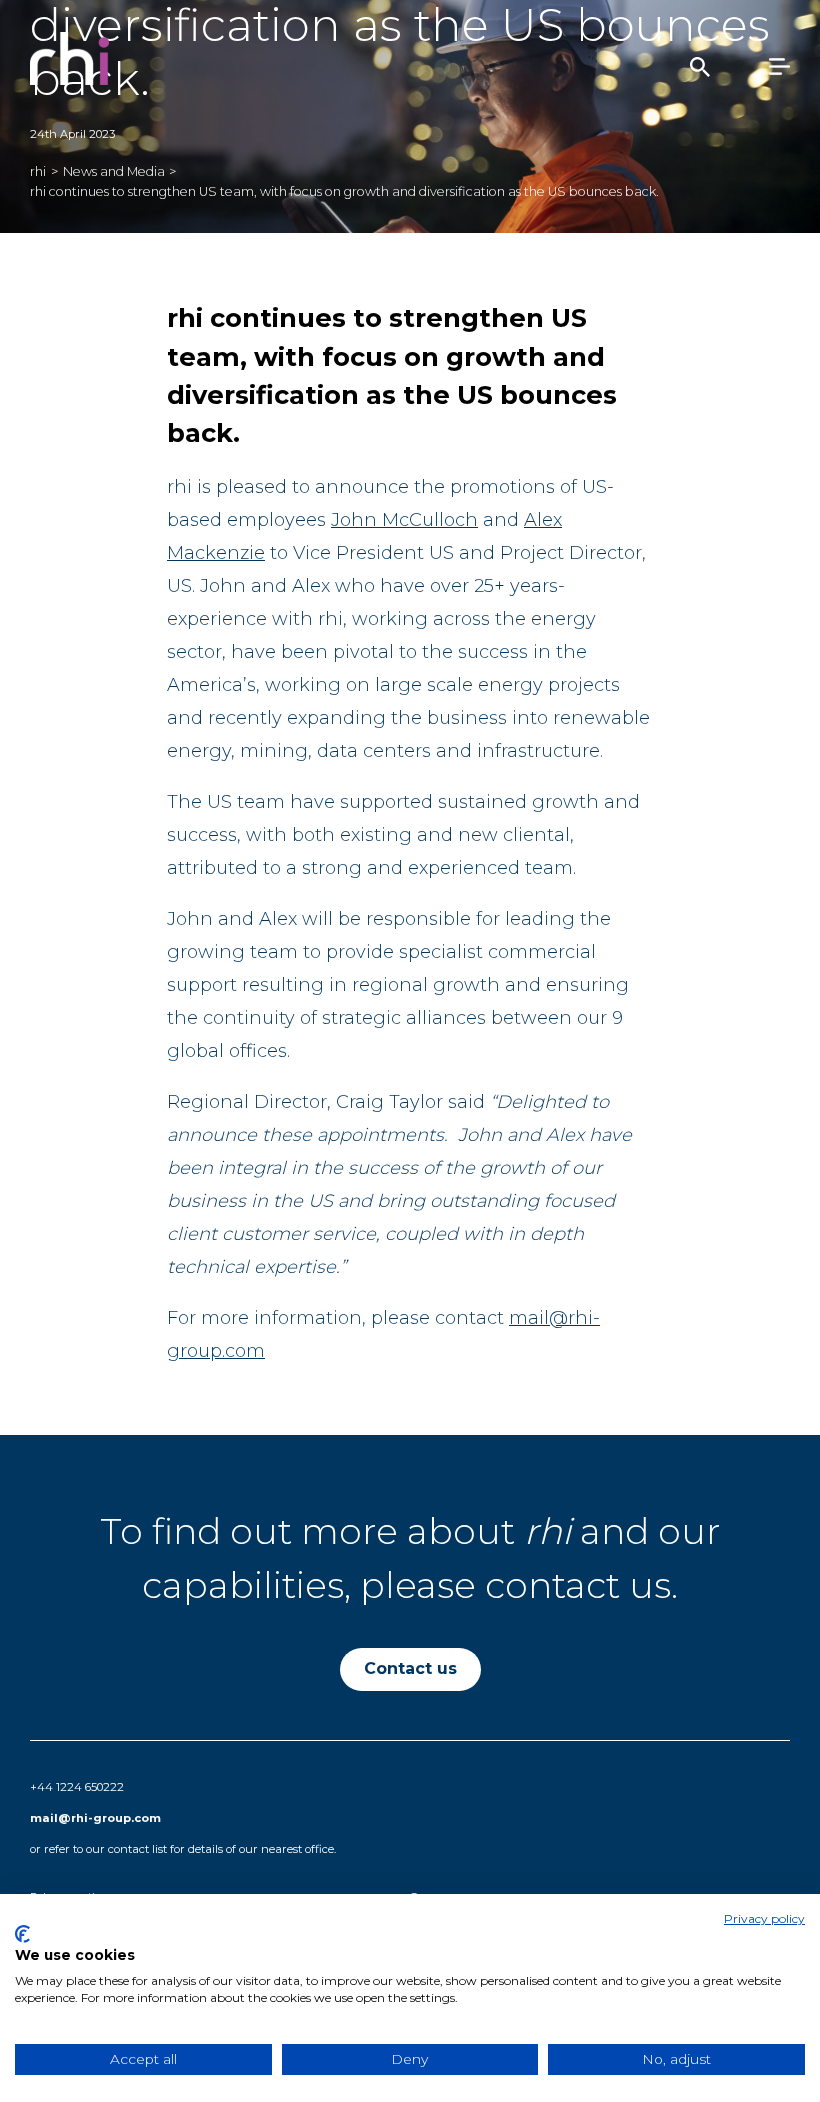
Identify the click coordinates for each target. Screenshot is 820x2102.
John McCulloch (404, 520)
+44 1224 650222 (77, 1787)
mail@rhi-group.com (95, 1818)
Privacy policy (764, 1918)
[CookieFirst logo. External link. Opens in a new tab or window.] (22, 1934)
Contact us (410, 1668)
